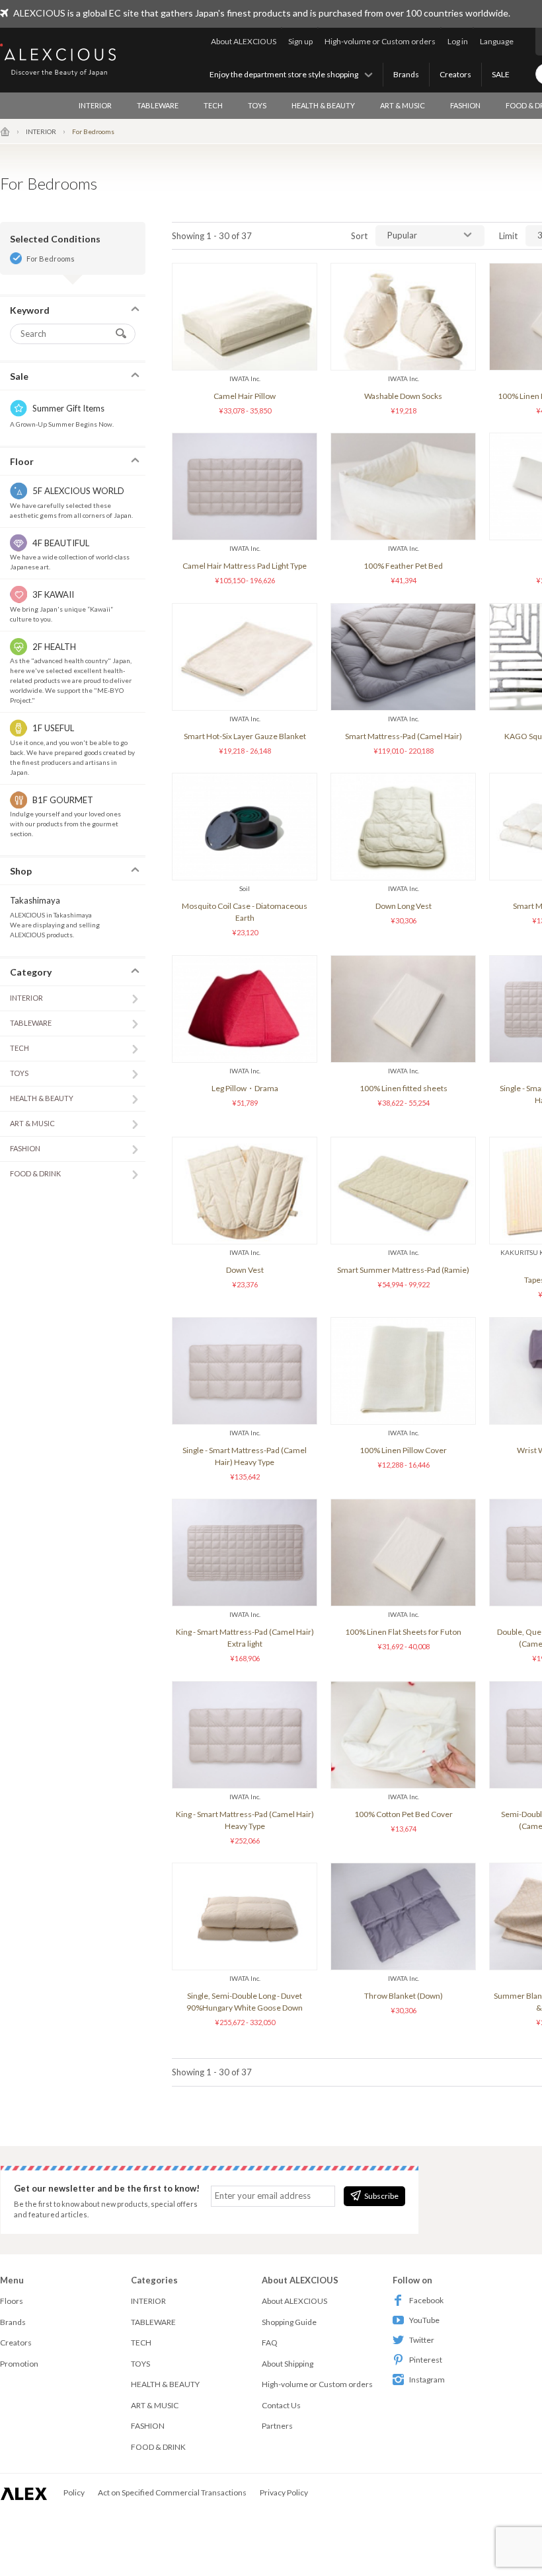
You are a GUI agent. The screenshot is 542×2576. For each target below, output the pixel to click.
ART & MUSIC (403, 105)
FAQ (270, 2343)
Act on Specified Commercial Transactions (172, 2492)
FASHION (465, 105)
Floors (12, 2301)
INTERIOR (95, 105)
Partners (277, 2426)
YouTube (424, 2320)
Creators (455, 74)
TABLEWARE (158, 105)
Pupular (402, 235)
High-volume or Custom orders (380, 41)
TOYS (257, 105)
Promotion (19, 2364)
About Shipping (288, 2364)
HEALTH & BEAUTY (323, 105)
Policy (74, 2492)
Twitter (422, 2340)
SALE (501, 74)
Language (497, 41)
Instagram (427, 2379)
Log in (458, 41)
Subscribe (381, 2196)
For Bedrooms (51, 259)
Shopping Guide (289, 2322)
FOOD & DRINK (35, 1173)
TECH (213, 105)
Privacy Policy (284, 2492)
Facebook (426, 2300)
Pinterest (426, 2360)
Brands (406, 74)
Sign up (300, 41)
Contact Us (281, 2405)
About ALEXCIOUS (244, 41)
